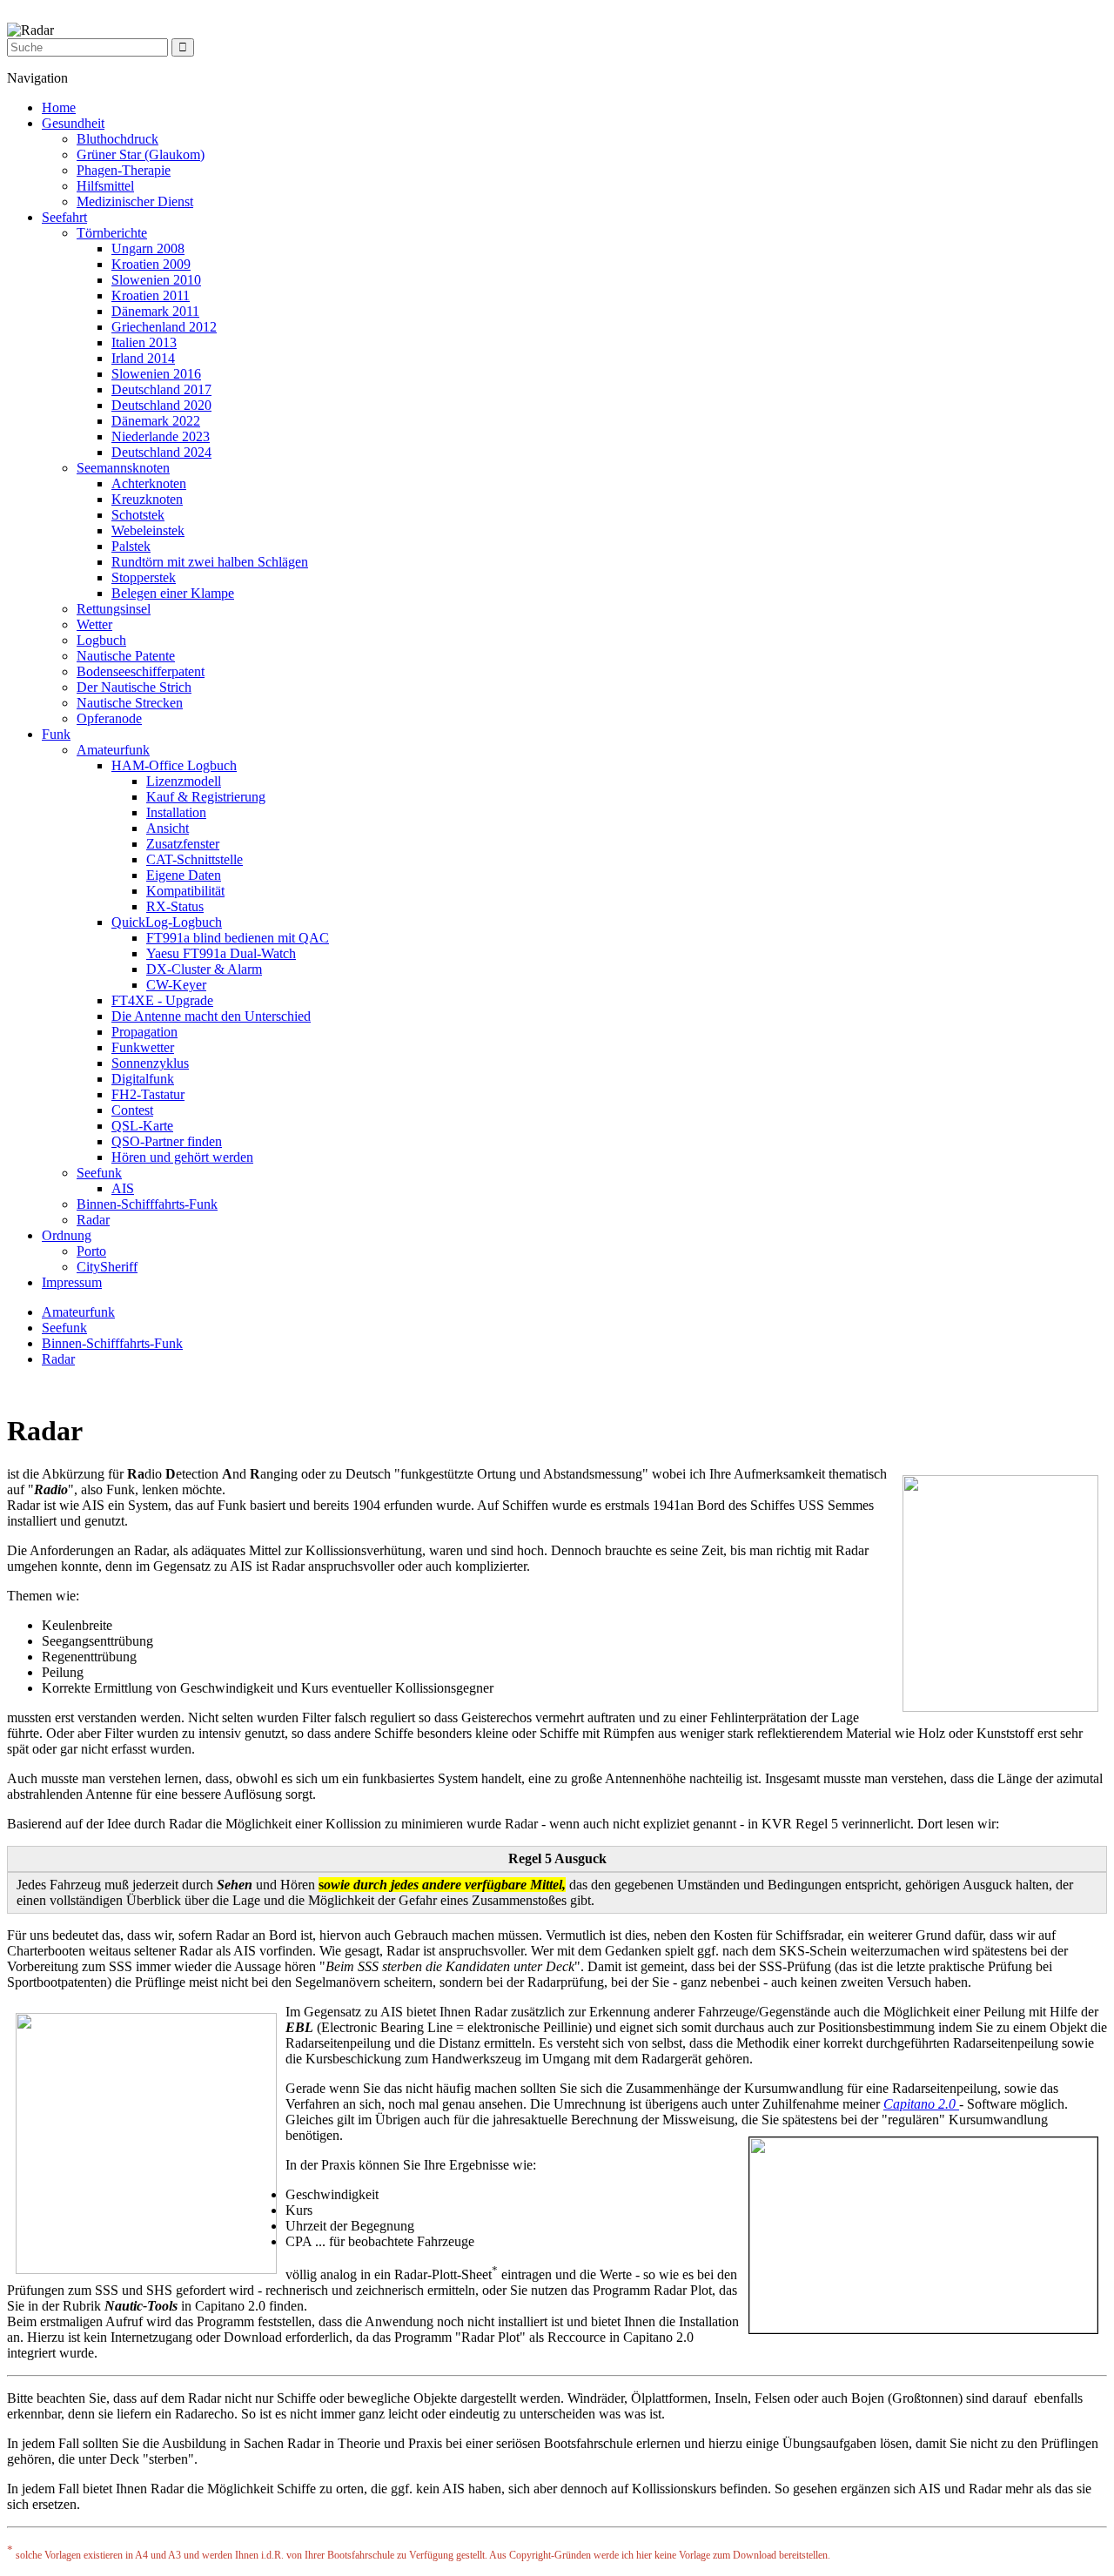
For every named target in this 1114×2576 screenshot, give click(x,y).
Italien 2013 (144, 342)
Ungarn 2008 (148, 248)
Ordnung (67, 1235)
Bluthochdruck (117, 139)
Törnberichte (112, 233)
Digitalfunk (143, 1079)
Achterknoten (149, 483)
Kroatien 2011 (151, 295)
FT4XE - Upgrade (162, 1000)
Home (59, 107)
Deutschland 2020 (161, 405)
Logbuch (101, 640)
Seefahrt (64, 217)
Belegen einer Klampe (173, 593)
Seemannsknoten (123, 468)
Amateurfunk (113, 750)
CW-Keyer (176, 985)
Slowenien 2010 (156, 280)
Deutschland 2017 (161, 389)
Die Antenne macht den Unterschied (211, 1016)
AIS (123, 1188)
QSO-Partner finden (167, 1141)
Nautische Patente (126, 656)
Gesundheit (73, 123)
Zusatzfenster (183, 844)
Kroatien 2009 (151, 264)
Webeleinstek (148, 530)
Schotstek (138, 515)
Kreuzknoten (147, 499)
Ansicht (168, 828)
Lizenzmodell (184, 781)
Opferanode (109, 718)
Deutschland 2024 (161, 452)
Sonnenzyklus (150, 1063)
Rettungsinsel (114, 609)
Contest (132, 1110)
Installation (176, 812)
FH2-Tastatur (148, 1094)
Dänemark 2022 (156, 421)
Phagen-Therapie (124, 170)
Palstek (131, 546)
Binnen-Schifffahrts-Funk (147, 1204)
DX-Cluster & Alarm (204, 969)
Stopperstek (144, 577)
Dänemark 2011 (155, 311)
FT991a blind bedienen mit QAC (238, 938)
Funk (56, 734)
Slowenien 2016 (156, 374)
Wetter (94, 624)
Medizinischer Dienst (135, 201)
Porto (91, 1251)
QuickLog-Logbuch (167, 922)
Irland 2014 (143, 358)
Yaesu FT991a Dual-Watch (221, 953)
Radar (93, 1220)
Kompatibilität (185, 891)
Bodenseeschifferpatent (141, 671)
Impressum (72, 1282)
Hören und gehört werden (182, 1157)
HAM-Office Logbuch (174, 765)
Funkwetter (143, 1047)
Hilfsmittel (105, 186)
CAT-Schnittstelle (195, 859)
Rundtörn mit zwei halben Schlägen (210, 562)
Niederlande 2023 (161, 436)
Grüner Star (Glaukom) (141, 154)
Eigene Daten (184, 875)
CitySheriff (107, 1267)
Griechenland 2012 (164, 327)
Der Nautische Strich (134, 687)
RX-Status (175, 906)
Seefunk (99, 1173)
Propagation (144, 1032)
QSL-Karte (142, 1126)
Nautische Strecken (130, 703)
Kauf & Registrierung (206, 797)
